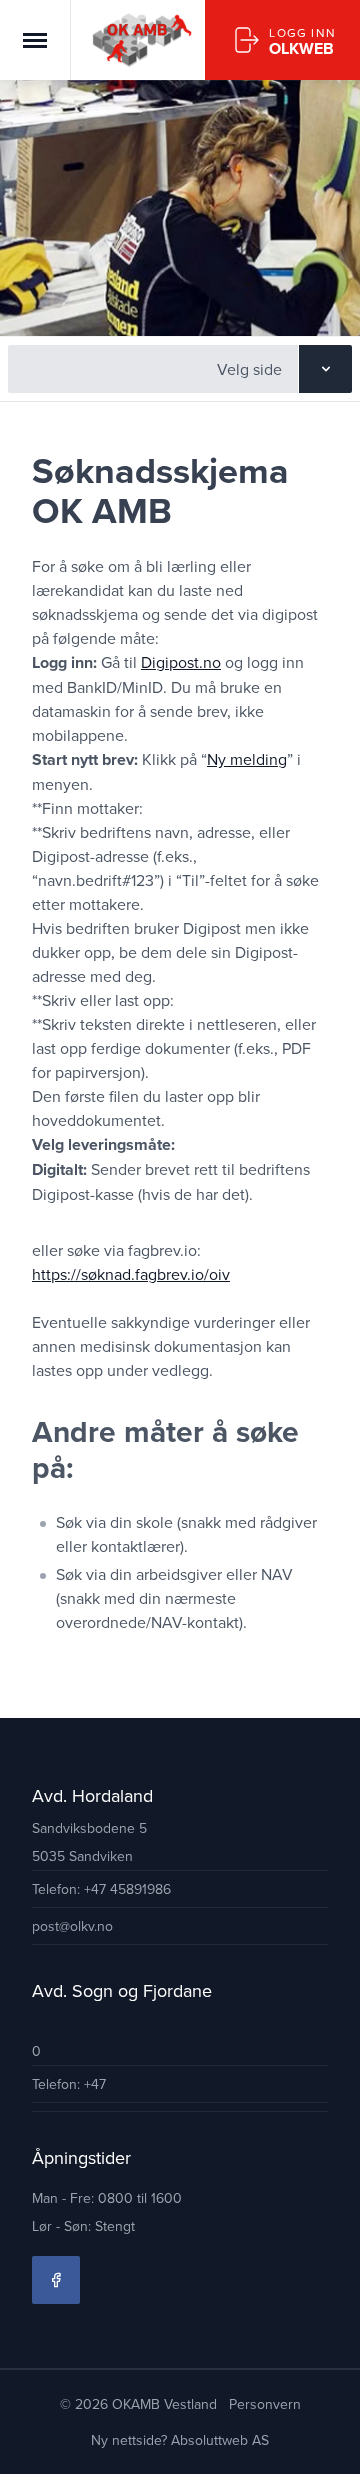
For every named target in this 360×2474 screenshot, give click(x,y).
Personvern (265, 2404)
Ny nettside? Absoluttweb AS (180, 2440)
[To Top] (328, 2442)
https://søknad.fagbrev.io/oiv (131, 1274)
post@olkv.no (72, 1926)
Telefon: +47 (69, 2084)
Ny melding (247, 759)
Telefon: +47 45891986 (101, 1889)
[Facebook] (56, 2280)
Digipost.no (181, 662)
